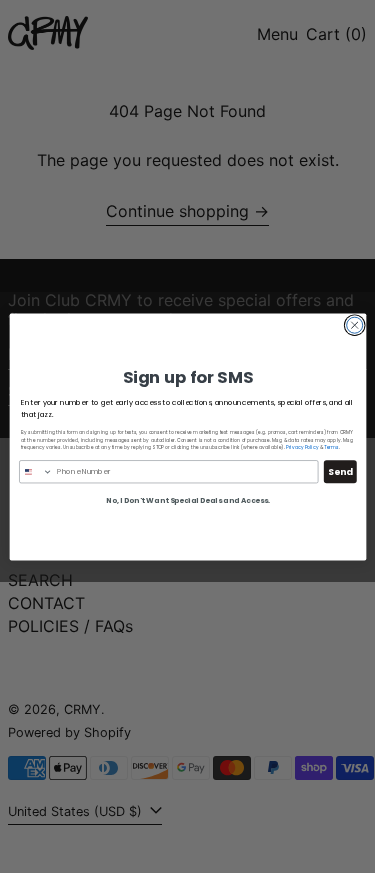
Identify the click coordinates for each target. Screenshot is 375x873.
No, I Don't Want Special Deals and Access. (188, 500)
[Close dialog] (354, 325)
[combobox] (35, 471)
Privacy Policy (301, 446)
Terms (331, 446)
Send (340, 471)
